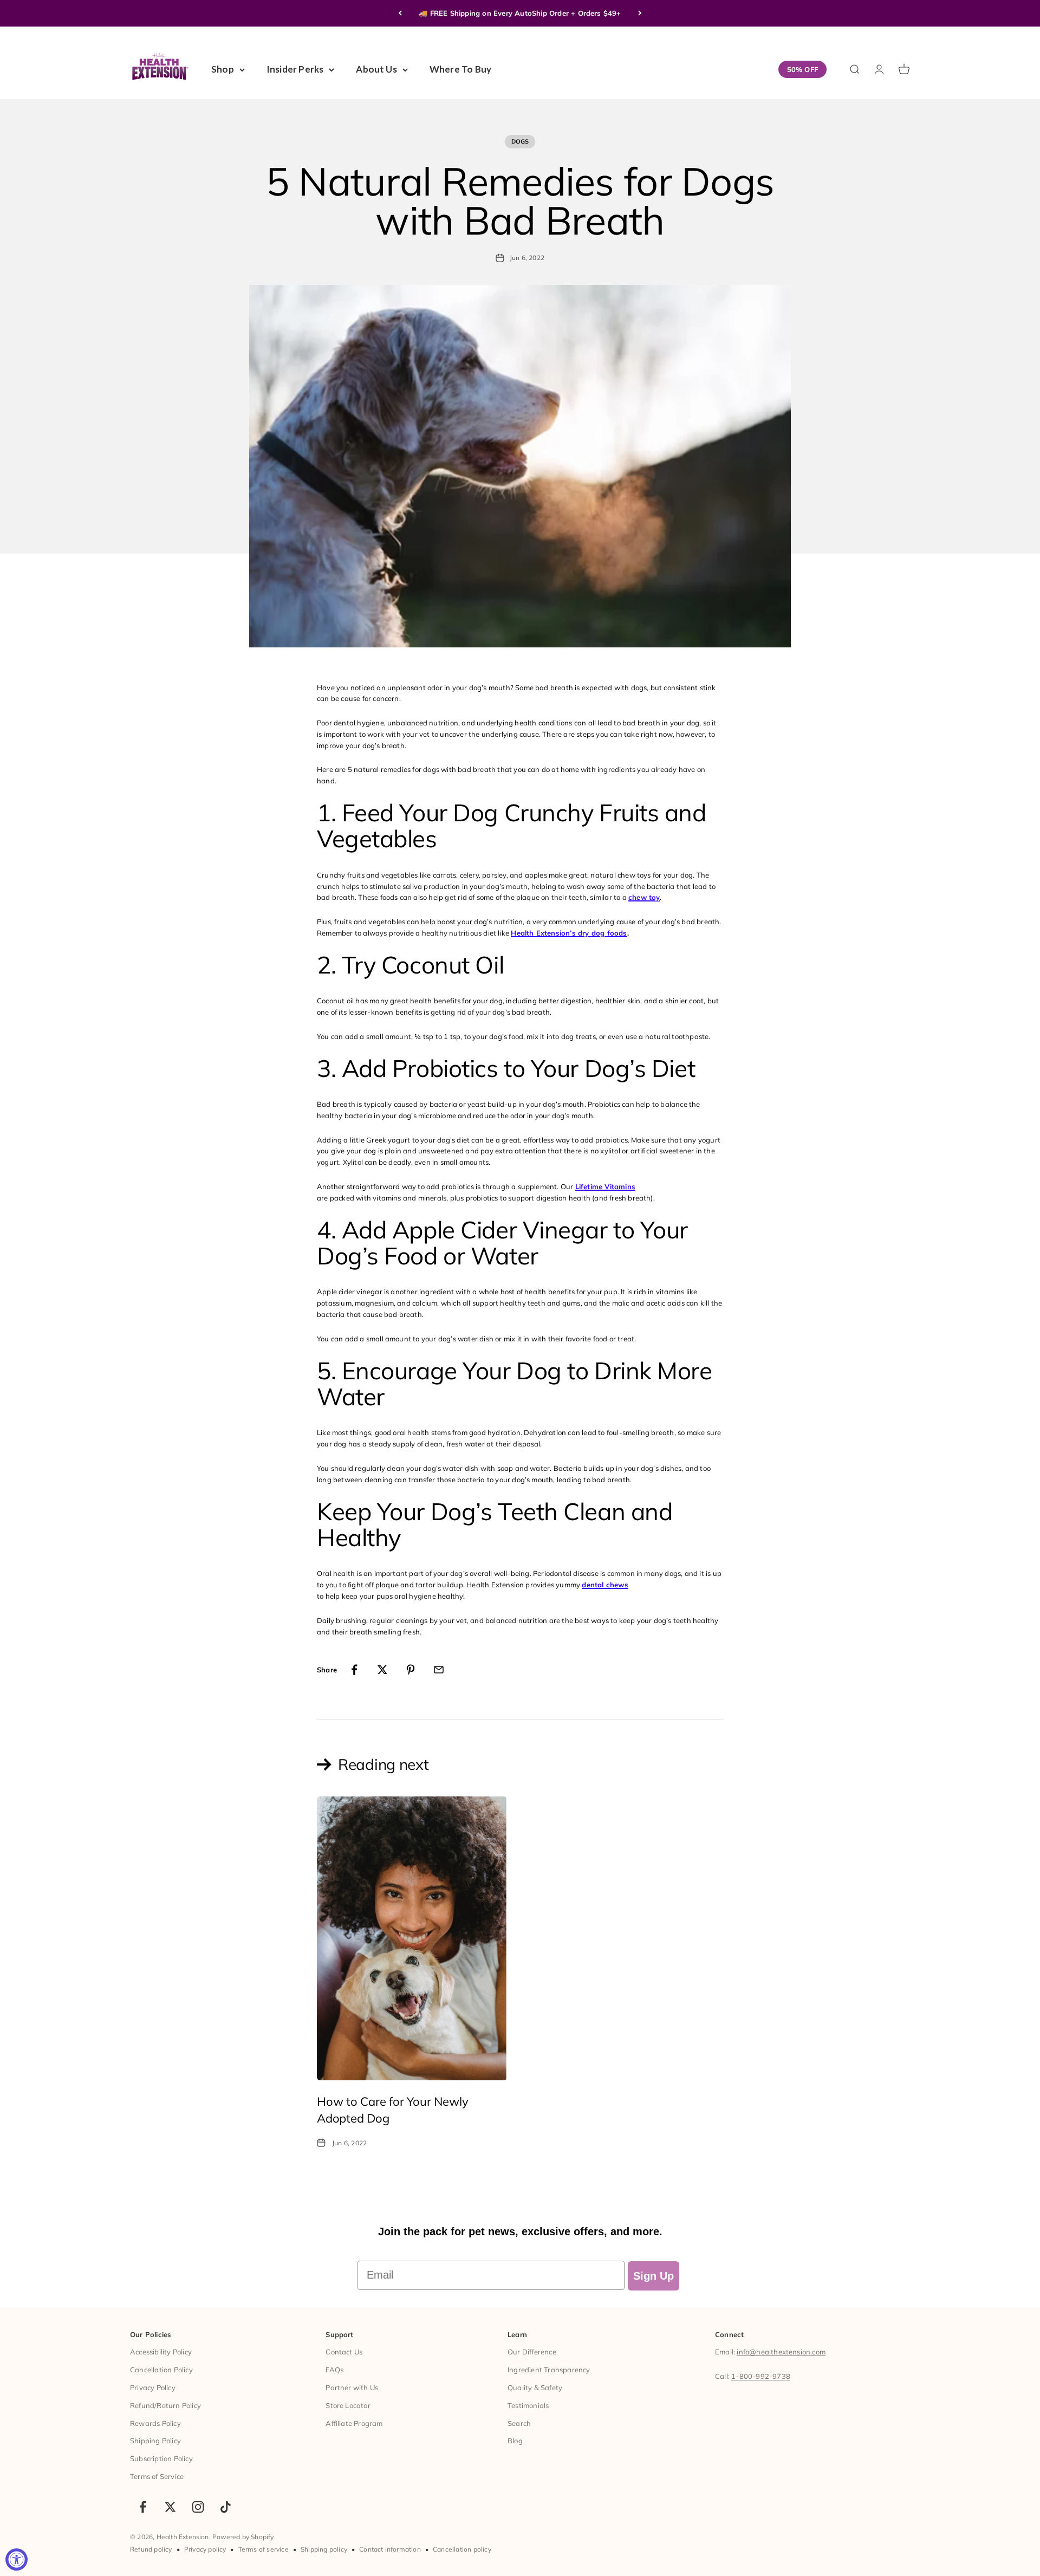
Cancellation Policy (161, 2370)
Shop (223, 69)
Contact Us (344, 2352)
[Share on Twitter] (382, 1670)
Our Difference (532, 2352)
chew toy (644, 897)
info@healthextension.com (781, 2352)
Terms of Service (157, 2476)
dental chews (605, 1585)
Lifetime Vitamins (605, 1186)
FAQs (334, 2370)
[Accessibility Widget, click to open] (17, 2559)
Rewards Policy (155, 2423)
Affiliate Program (354, 2423)
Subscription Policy (161, 2458)
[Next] (640, 13)
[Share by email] (439, 1670)
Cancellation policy (462, 2549)
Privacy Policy (153, 2387)
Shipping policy (324, 2549)
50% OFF (802, 69)
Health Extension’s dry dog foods (569, 933)
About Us (376, 69)
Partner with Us (352, 2387)
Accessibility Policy (161, 2352)
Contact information (390, 2549)
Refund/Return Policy (165, 2405)
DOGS (520, 141)
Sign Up (654, 2276)
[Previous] (400, 13)
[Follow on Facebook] (143, 2507)
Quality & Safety (535, 2387)
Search (519, 2423)
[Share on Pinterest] (411, 1670)
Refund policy (151, 2549)
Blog (515, 2441)
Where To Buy (460, 69)
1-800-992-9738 (761, 2376)
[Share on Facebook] (354, 1670)
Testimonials (528, 2405)
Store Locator (348, 2405)
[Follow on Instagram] (198, 2507)
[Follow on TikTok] (226, 2507)
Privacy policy (205, 2549)
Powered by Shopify (243, 2537)
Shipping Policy (155, 2441)
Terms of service (264, 2549)
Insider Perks (295, 69)
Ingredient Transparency (549, 2370)
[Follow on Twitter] (170, 2507)
